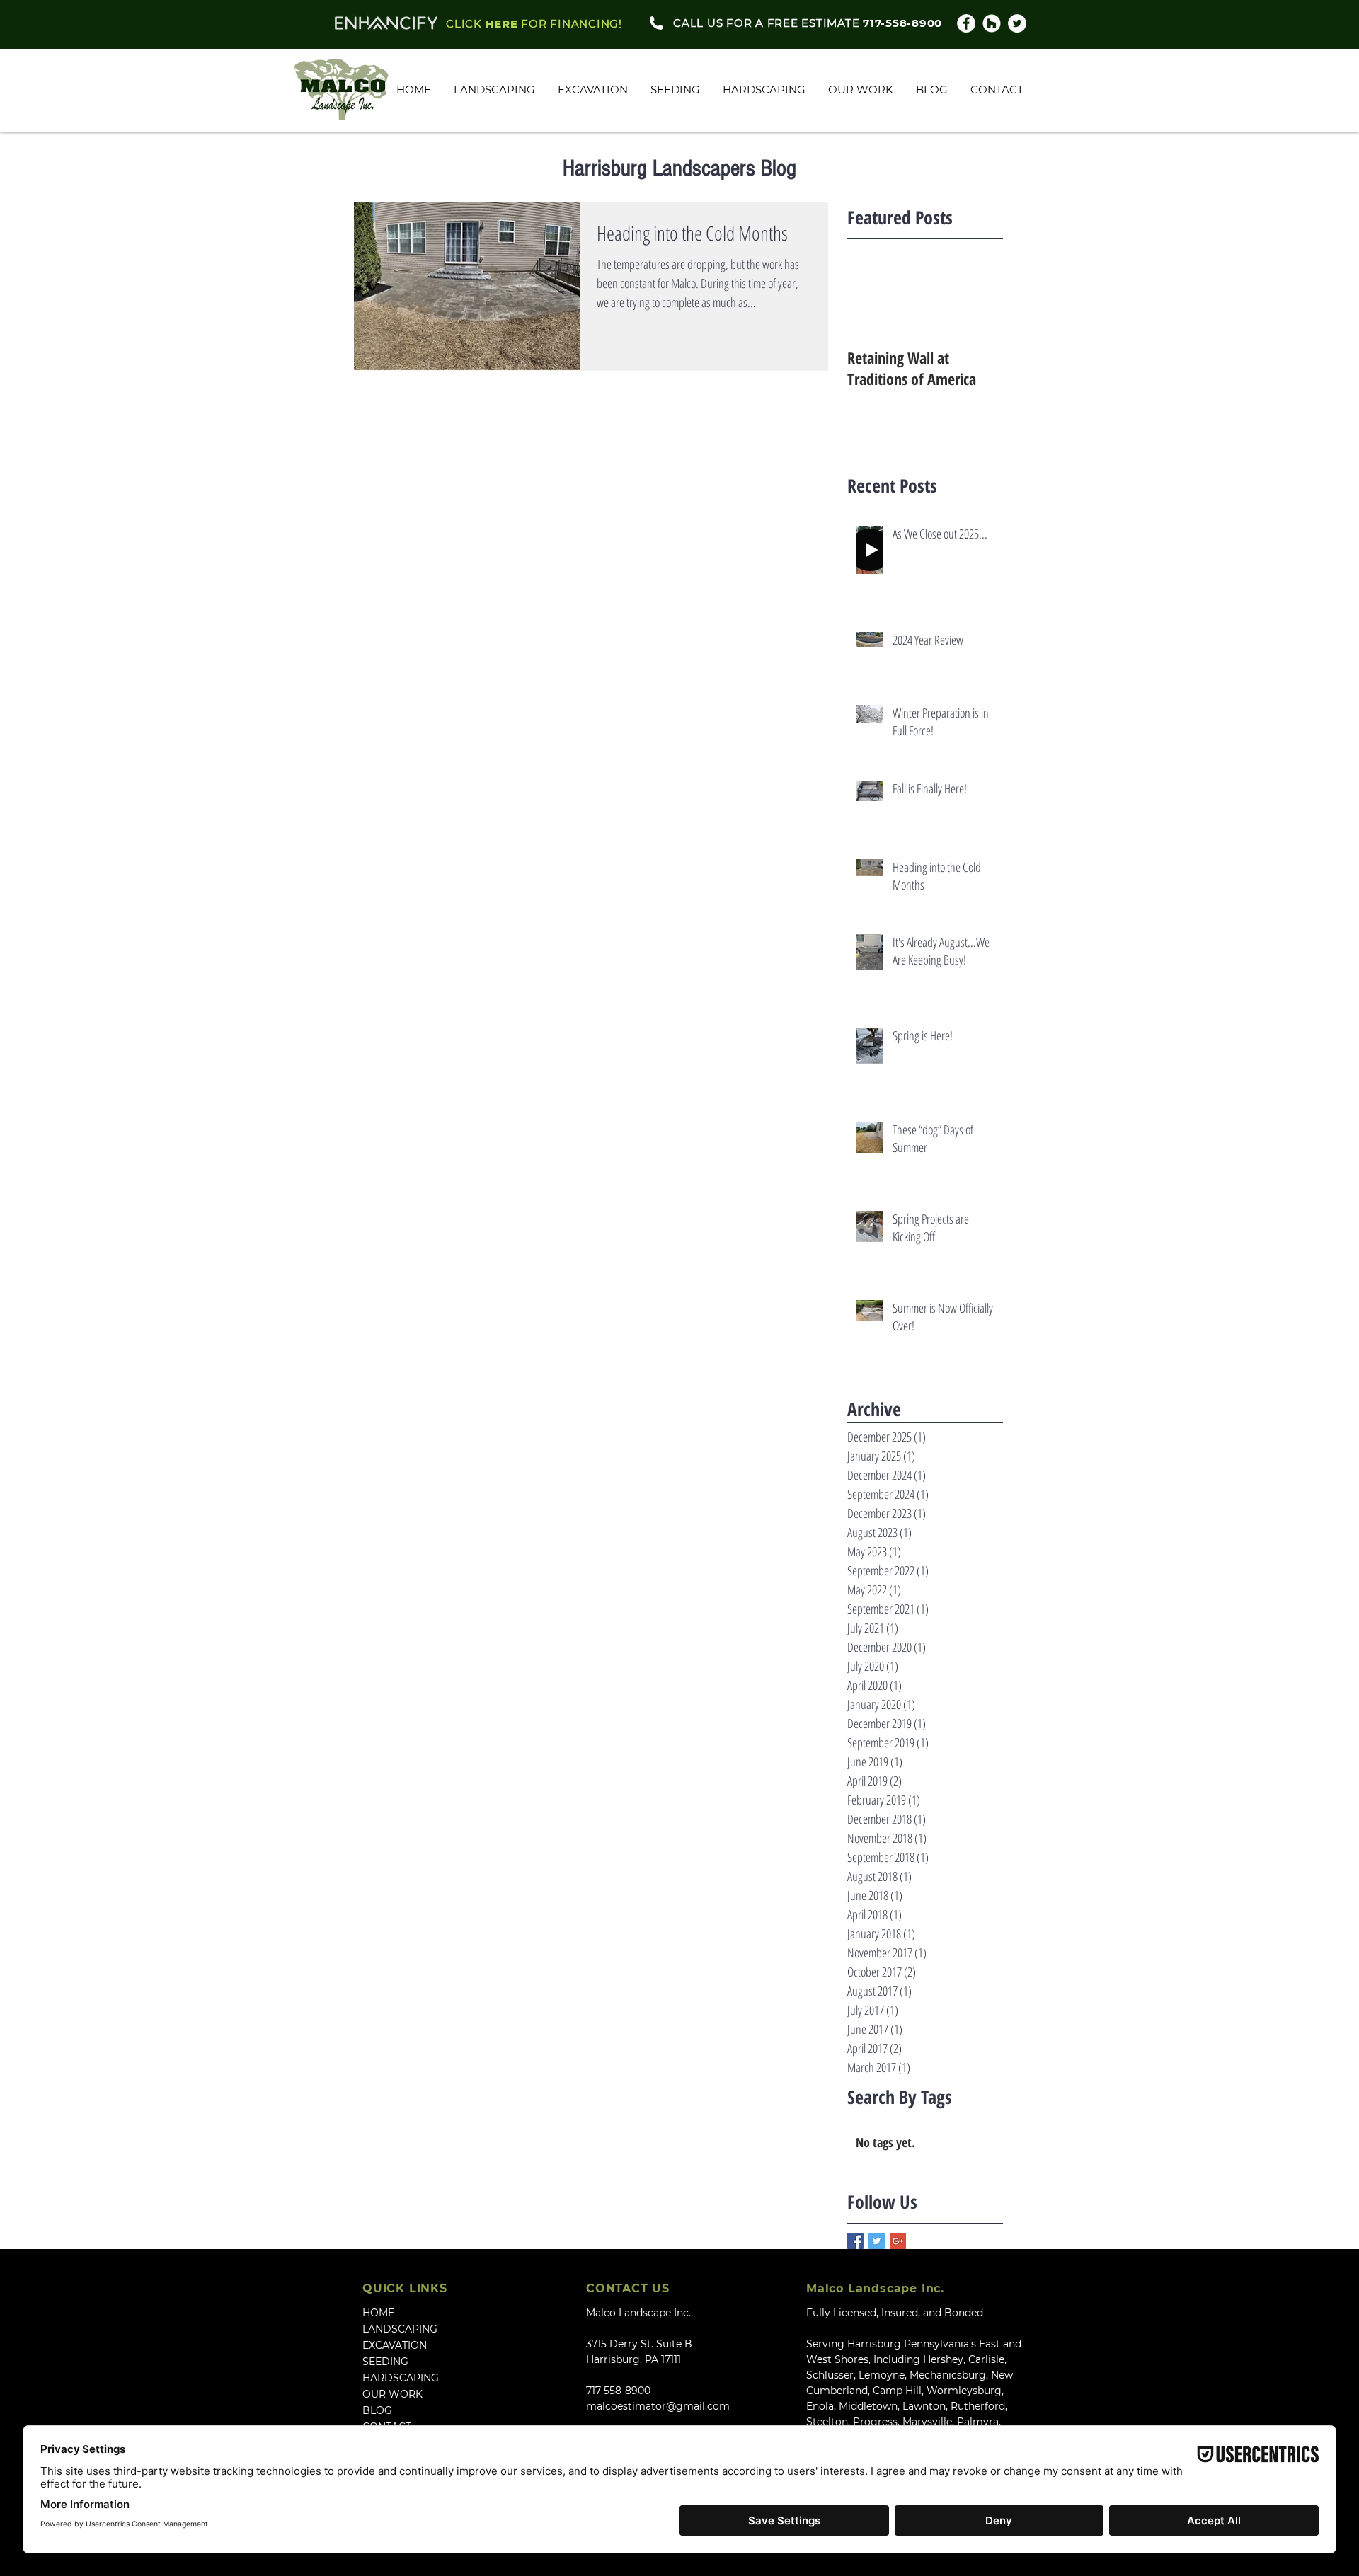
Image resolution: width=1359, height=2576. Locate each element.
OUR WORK (392, 2394)
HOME (378, 2313)
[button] (861, 90)
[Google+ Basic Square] (898, 2241)
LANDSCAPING (400, 2329)
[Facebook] (966, 23)
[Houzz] (992, 23)
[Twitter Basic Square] (877, 2241)
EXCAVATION (395, 2345)
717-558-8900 (618, 2391)
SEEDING (385, 2362)
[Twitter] (1017, 23)
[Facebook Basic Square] (855, 2241)
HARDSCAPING (401, 2378)
